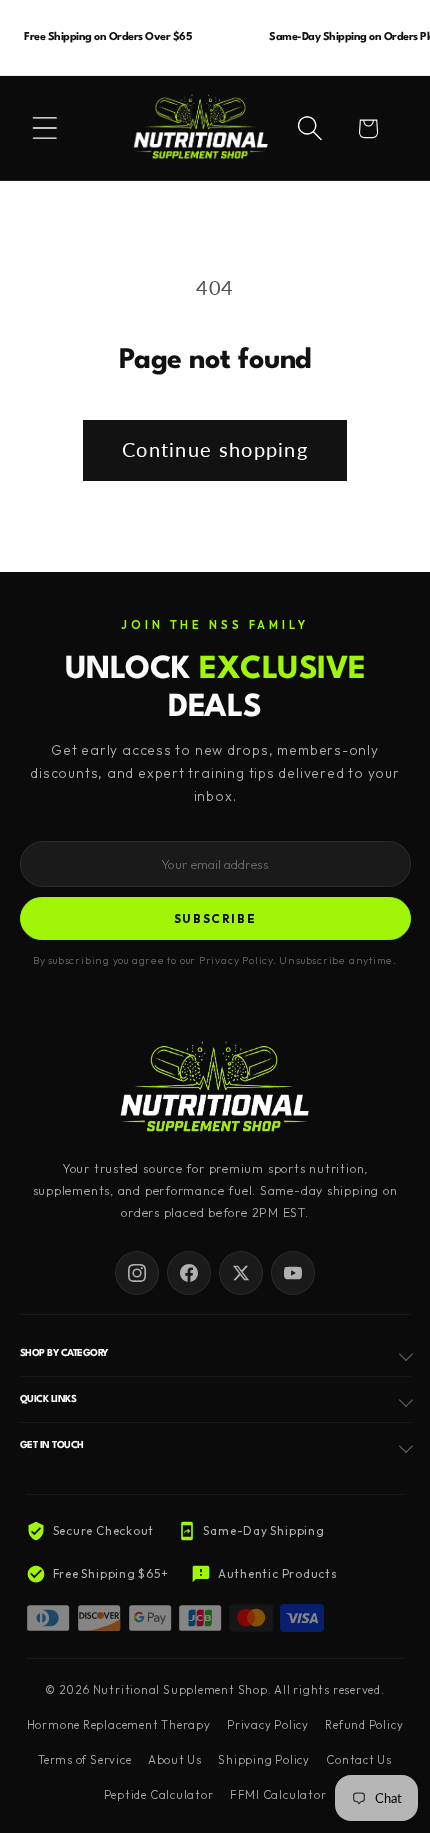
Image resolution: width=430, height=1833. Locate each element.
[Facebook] (189, 1273)
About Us (175, 1760)
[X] (241, 1273)
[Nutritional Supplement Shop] (215, 1088)
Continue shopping (215, 449)
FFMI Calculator (278, 1795)
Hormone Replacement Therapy (119, 1725)
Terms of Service (84, 1760)
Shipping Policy (264, 1760)
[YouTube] (293, 1273)
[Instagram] (137, 1273)
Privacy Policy (268, 1725)
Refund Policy (364, 1725)
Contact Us (359, 1760)
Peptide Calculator (159, 1795)
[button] (45, 128)
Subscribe (215, 918)
